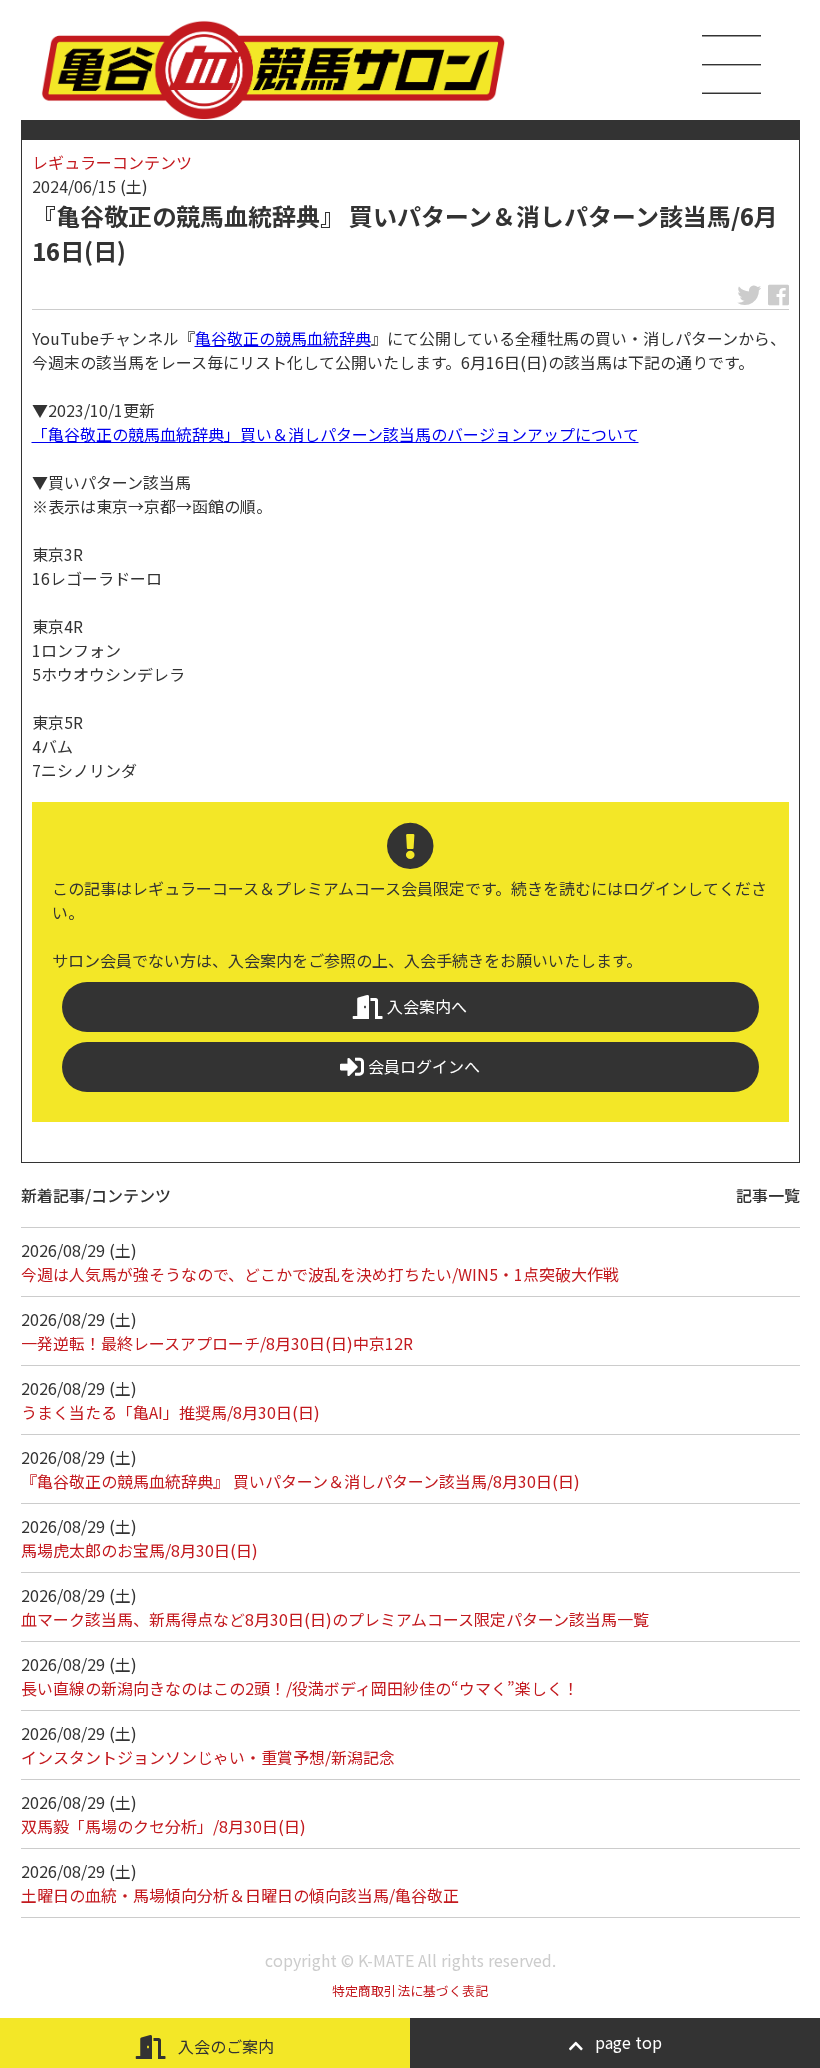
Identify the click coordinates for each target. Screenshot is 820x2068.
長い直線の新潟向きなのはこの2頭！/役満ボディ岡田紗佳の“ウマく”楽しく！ (300, 1688)
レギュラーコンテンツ (112, 162)
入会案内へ (425, 1006)
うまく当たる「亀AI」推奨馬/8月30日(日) (170, 1412)
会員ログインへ (422, 1066)
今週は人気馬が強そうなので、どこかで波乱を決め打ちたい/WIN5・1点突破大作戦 (320, 1274)
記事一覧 (768, 1195)
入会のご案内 (224, 2046)
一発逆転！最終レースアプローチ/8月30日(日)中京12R (217, 1343)
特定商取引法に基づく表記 (410, 1990)
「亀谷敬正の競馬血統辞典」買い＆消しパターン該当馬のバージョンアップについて (335, 434)
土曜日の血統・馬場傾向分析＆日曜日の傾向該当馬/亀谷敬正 (240, 1895)
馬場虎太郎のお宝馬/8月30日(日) (139, 1550)
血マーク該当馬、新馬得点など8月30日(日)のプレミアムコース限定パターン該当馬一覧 (335, 1619)
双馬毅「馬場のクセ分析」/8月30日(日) (163, 1826)
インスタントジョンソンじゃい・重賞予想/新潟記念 (208, 1757)
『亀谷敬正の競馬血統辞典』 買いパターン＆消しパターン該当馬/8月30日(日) (300, 1481)
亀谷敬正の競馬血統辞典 (283, 338)
